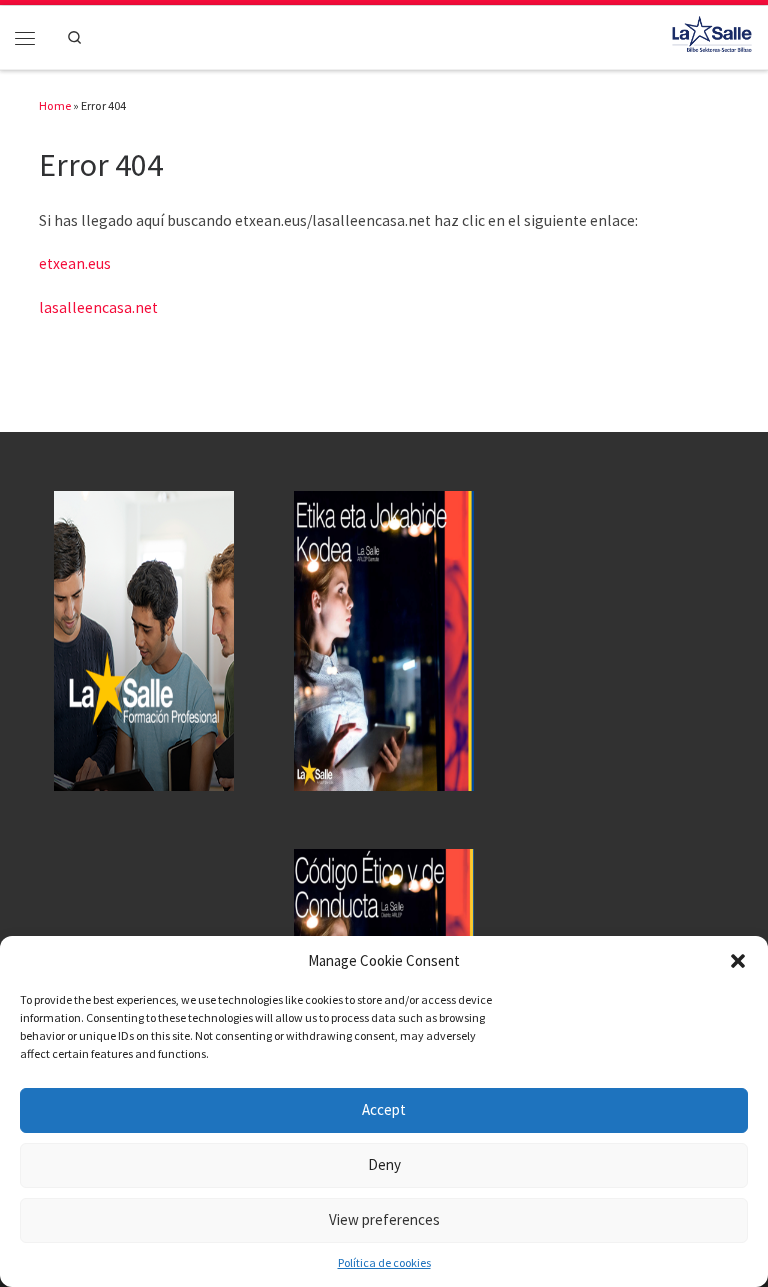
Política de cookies (384, 1262)
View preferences (384, 1219)
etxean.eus (75, 263)
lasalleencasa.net (98, 307)
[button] (738, 961)
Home (55, 105)
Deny (384, 1164)
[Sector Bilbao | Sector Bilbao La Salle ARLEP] (712, 35)
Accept (384, 1109)
